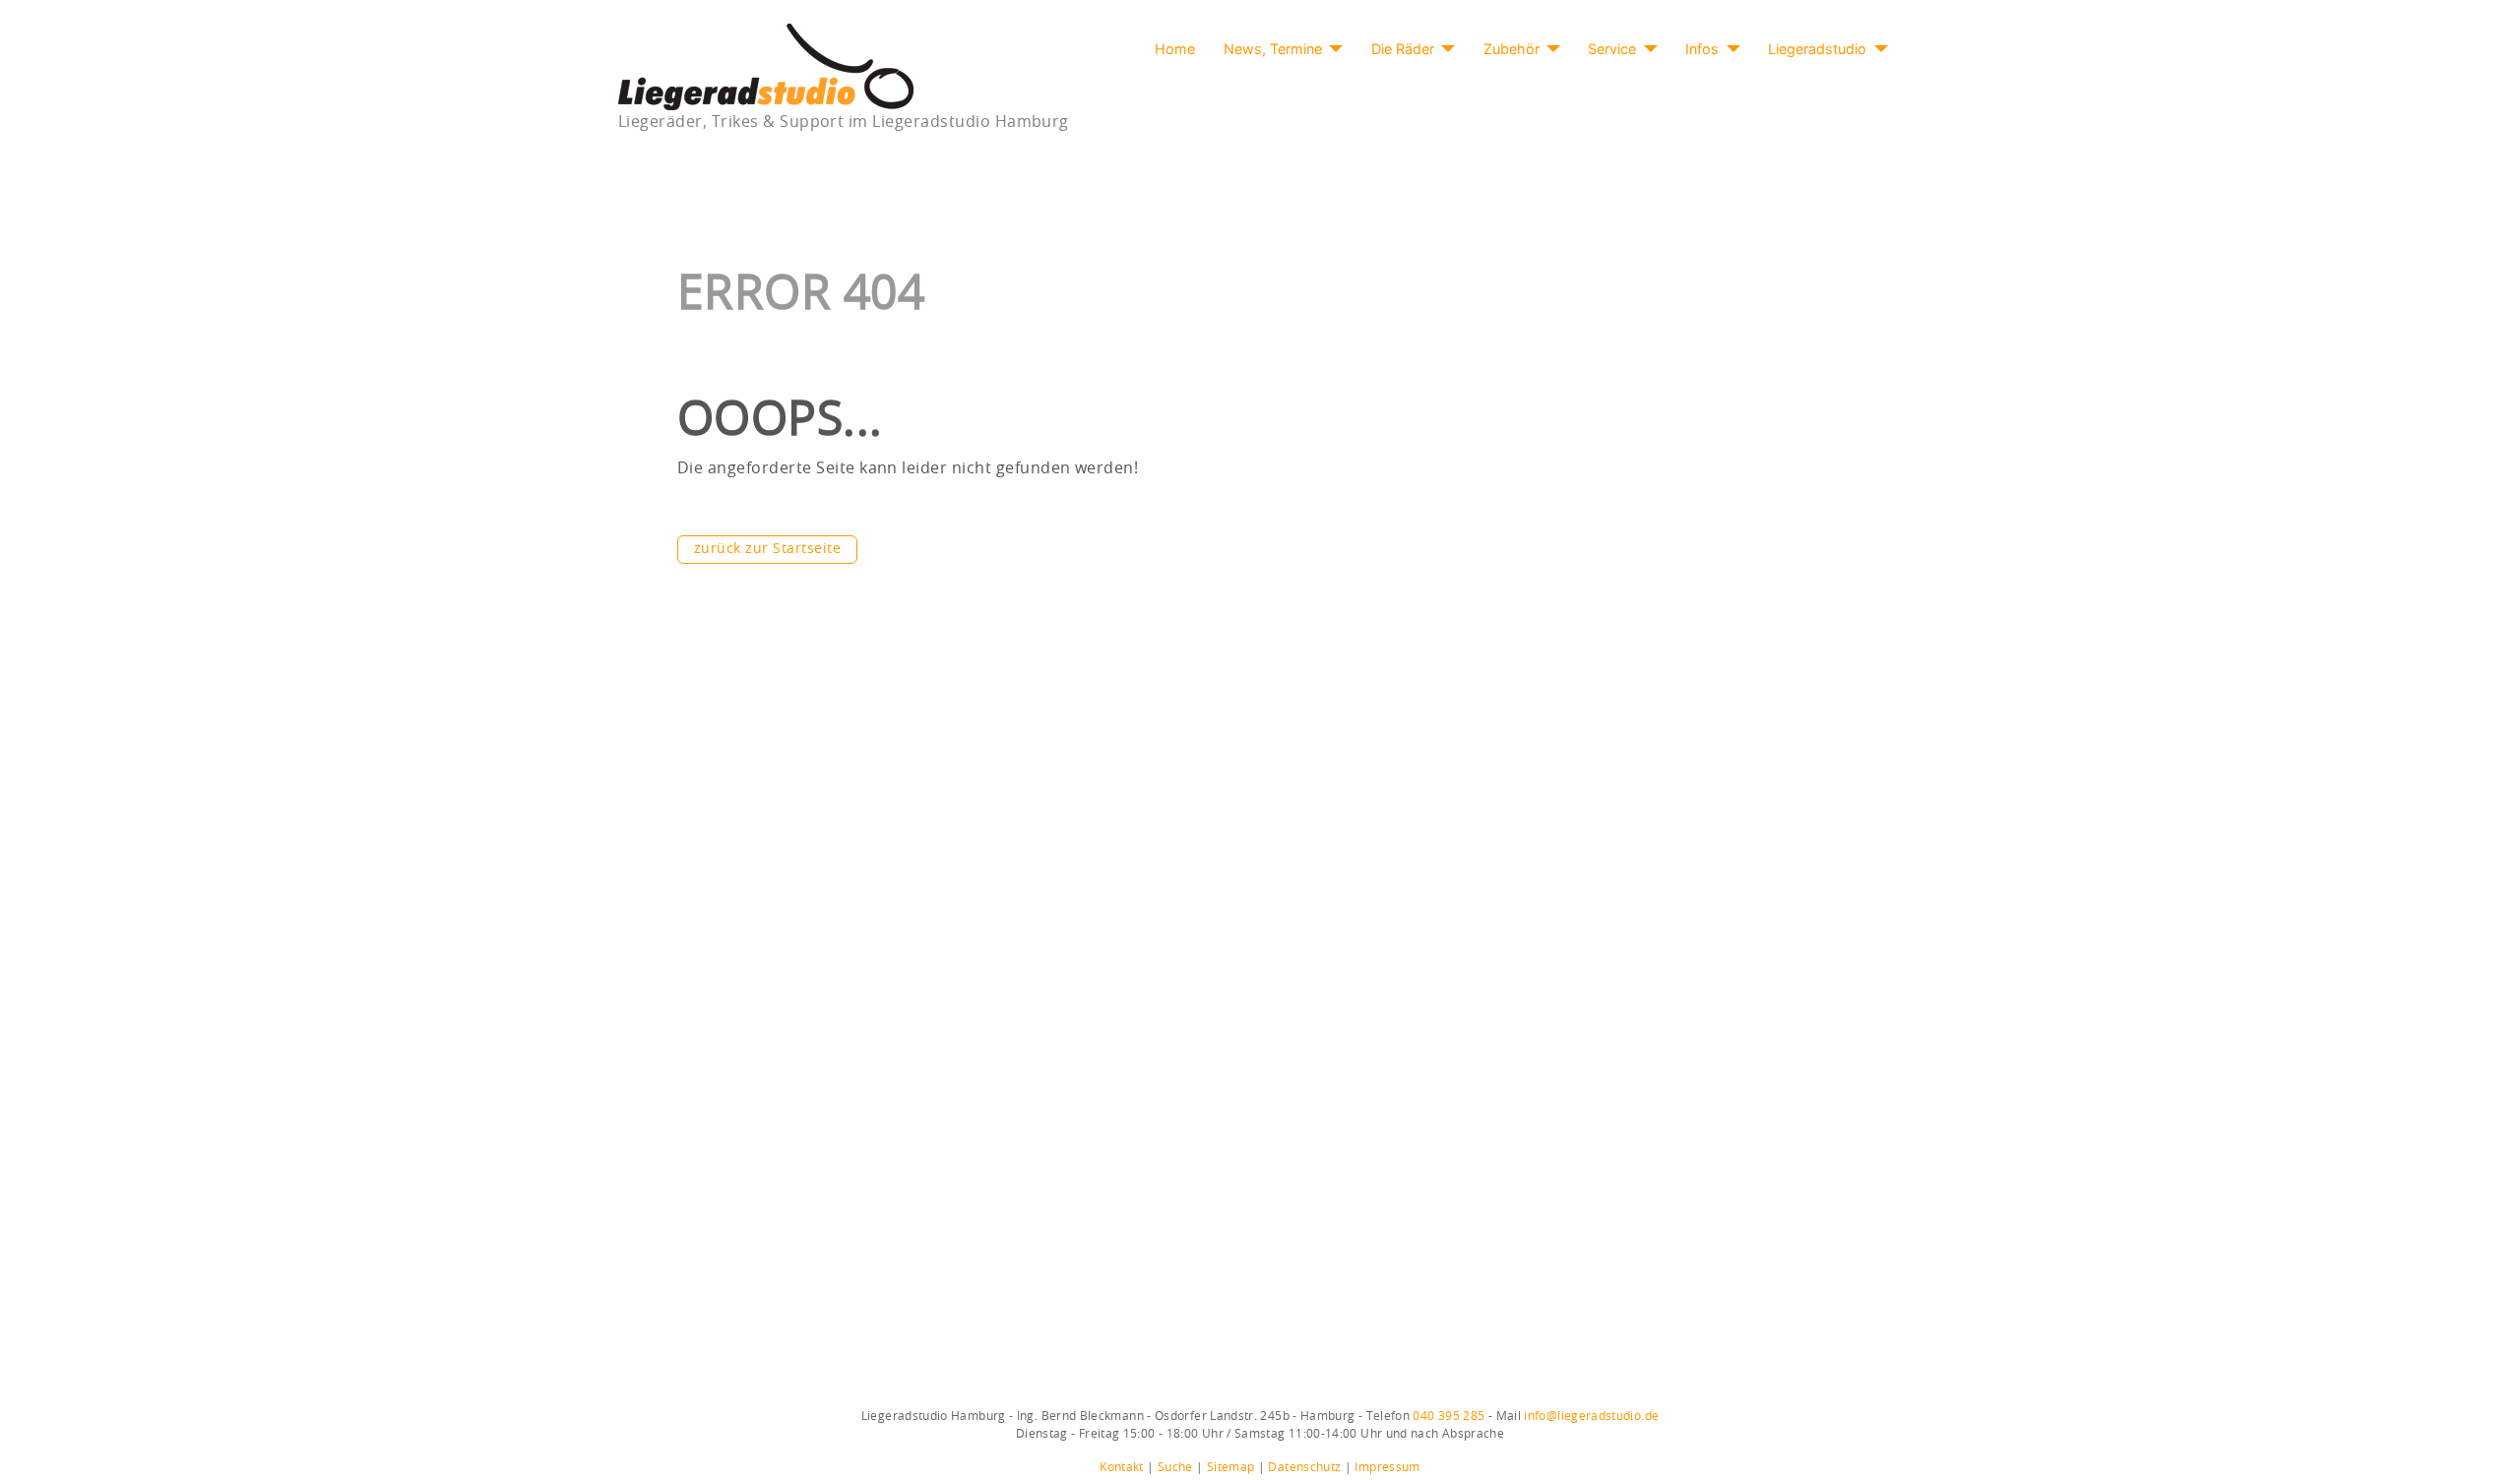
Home (1175, 49)
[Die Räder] (1445, 49)
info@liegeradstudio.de (1591, 1416)
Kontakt (1122, 1467)
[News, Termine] (1332, 49)
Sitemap (1231, 1467)
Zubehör (1512, 49)
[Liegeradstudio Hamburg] (766, 66)
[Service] (1646, 49)
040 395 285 (1449, 1416)
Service (1612, 49)
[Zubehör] (1550, 49)
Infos (1702, 49)
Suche (1175, 1467)
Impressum (1387, 1467)
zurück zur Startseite (767, 549)
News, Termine (1273, 49)
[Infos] (1729, 49)
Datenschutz (1304, 1467)
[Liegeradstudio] (1877, 49)
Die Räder (1403, 49)
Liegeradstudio (1817, 49)
